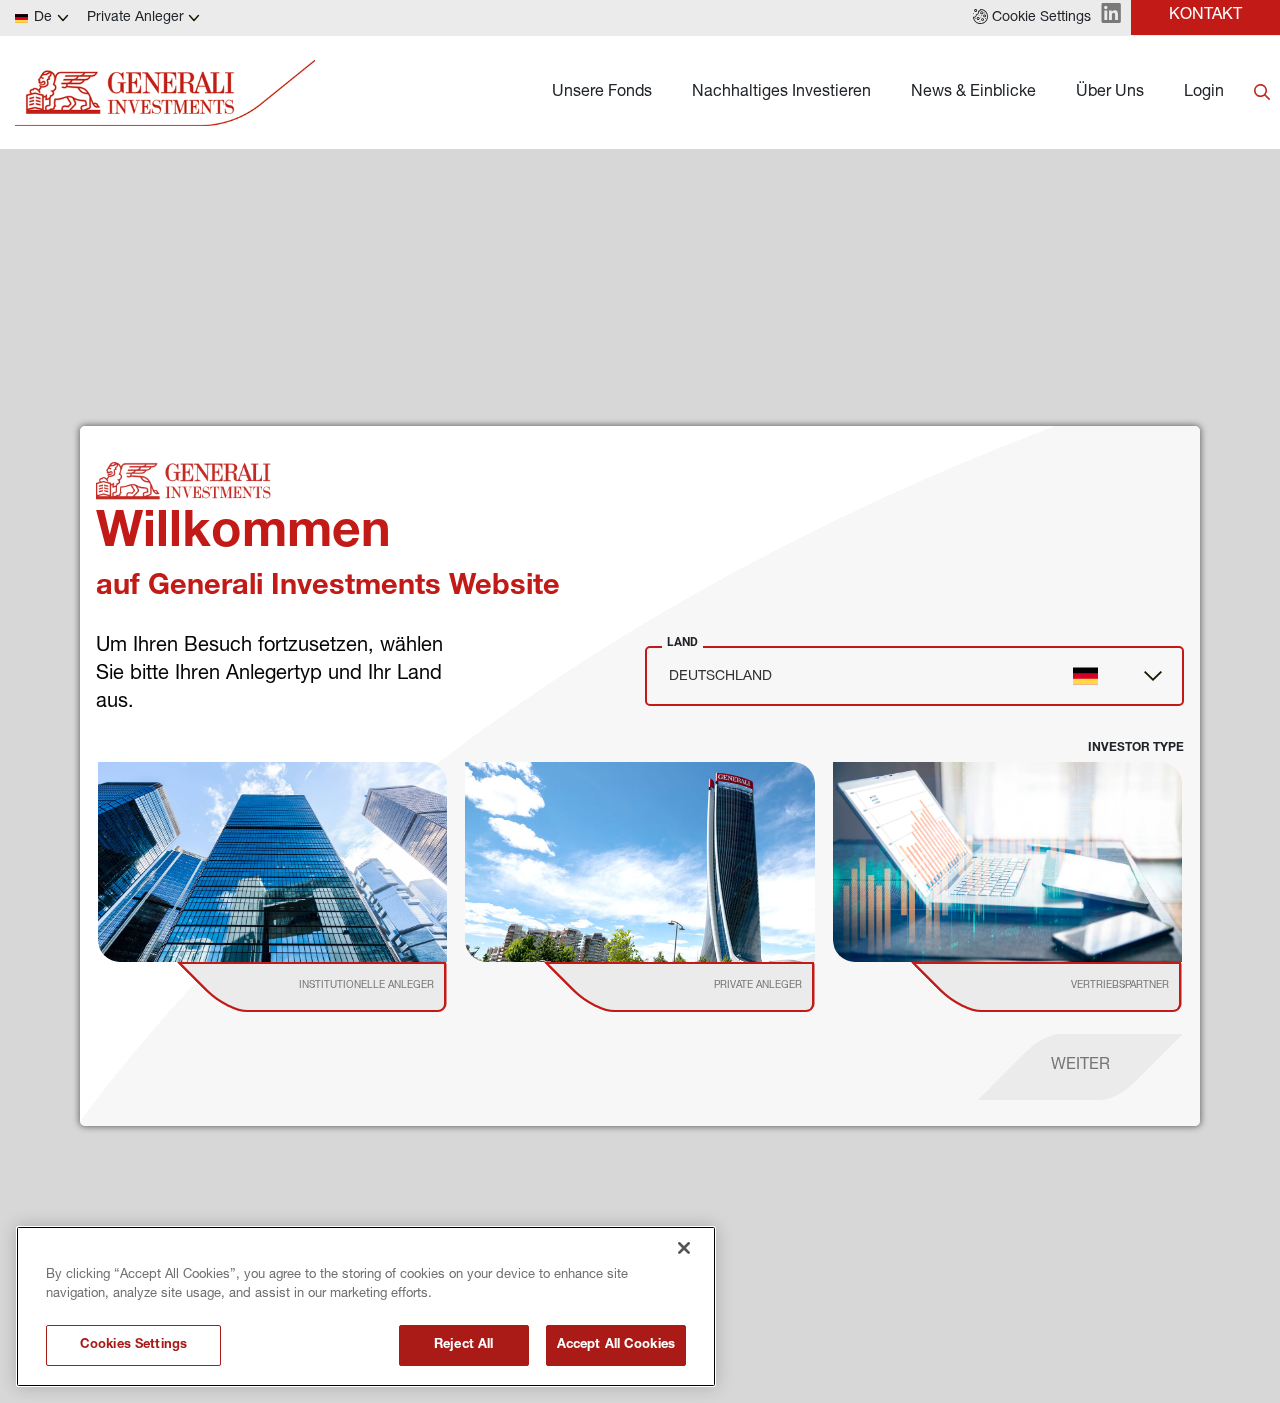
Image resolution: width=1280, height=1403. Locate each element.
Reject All (463, 1345)
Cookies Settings (133, 1345)
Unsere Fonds (602, 93)
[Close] (684, 1248)
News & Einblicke (973, 93)
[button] (1032, 18)
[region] (366, 1306)
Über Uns (1110, 93)
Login (1204, 93)
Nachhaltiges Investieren (781, 93)
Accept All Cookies (616, 1345)
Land (682, 642)
